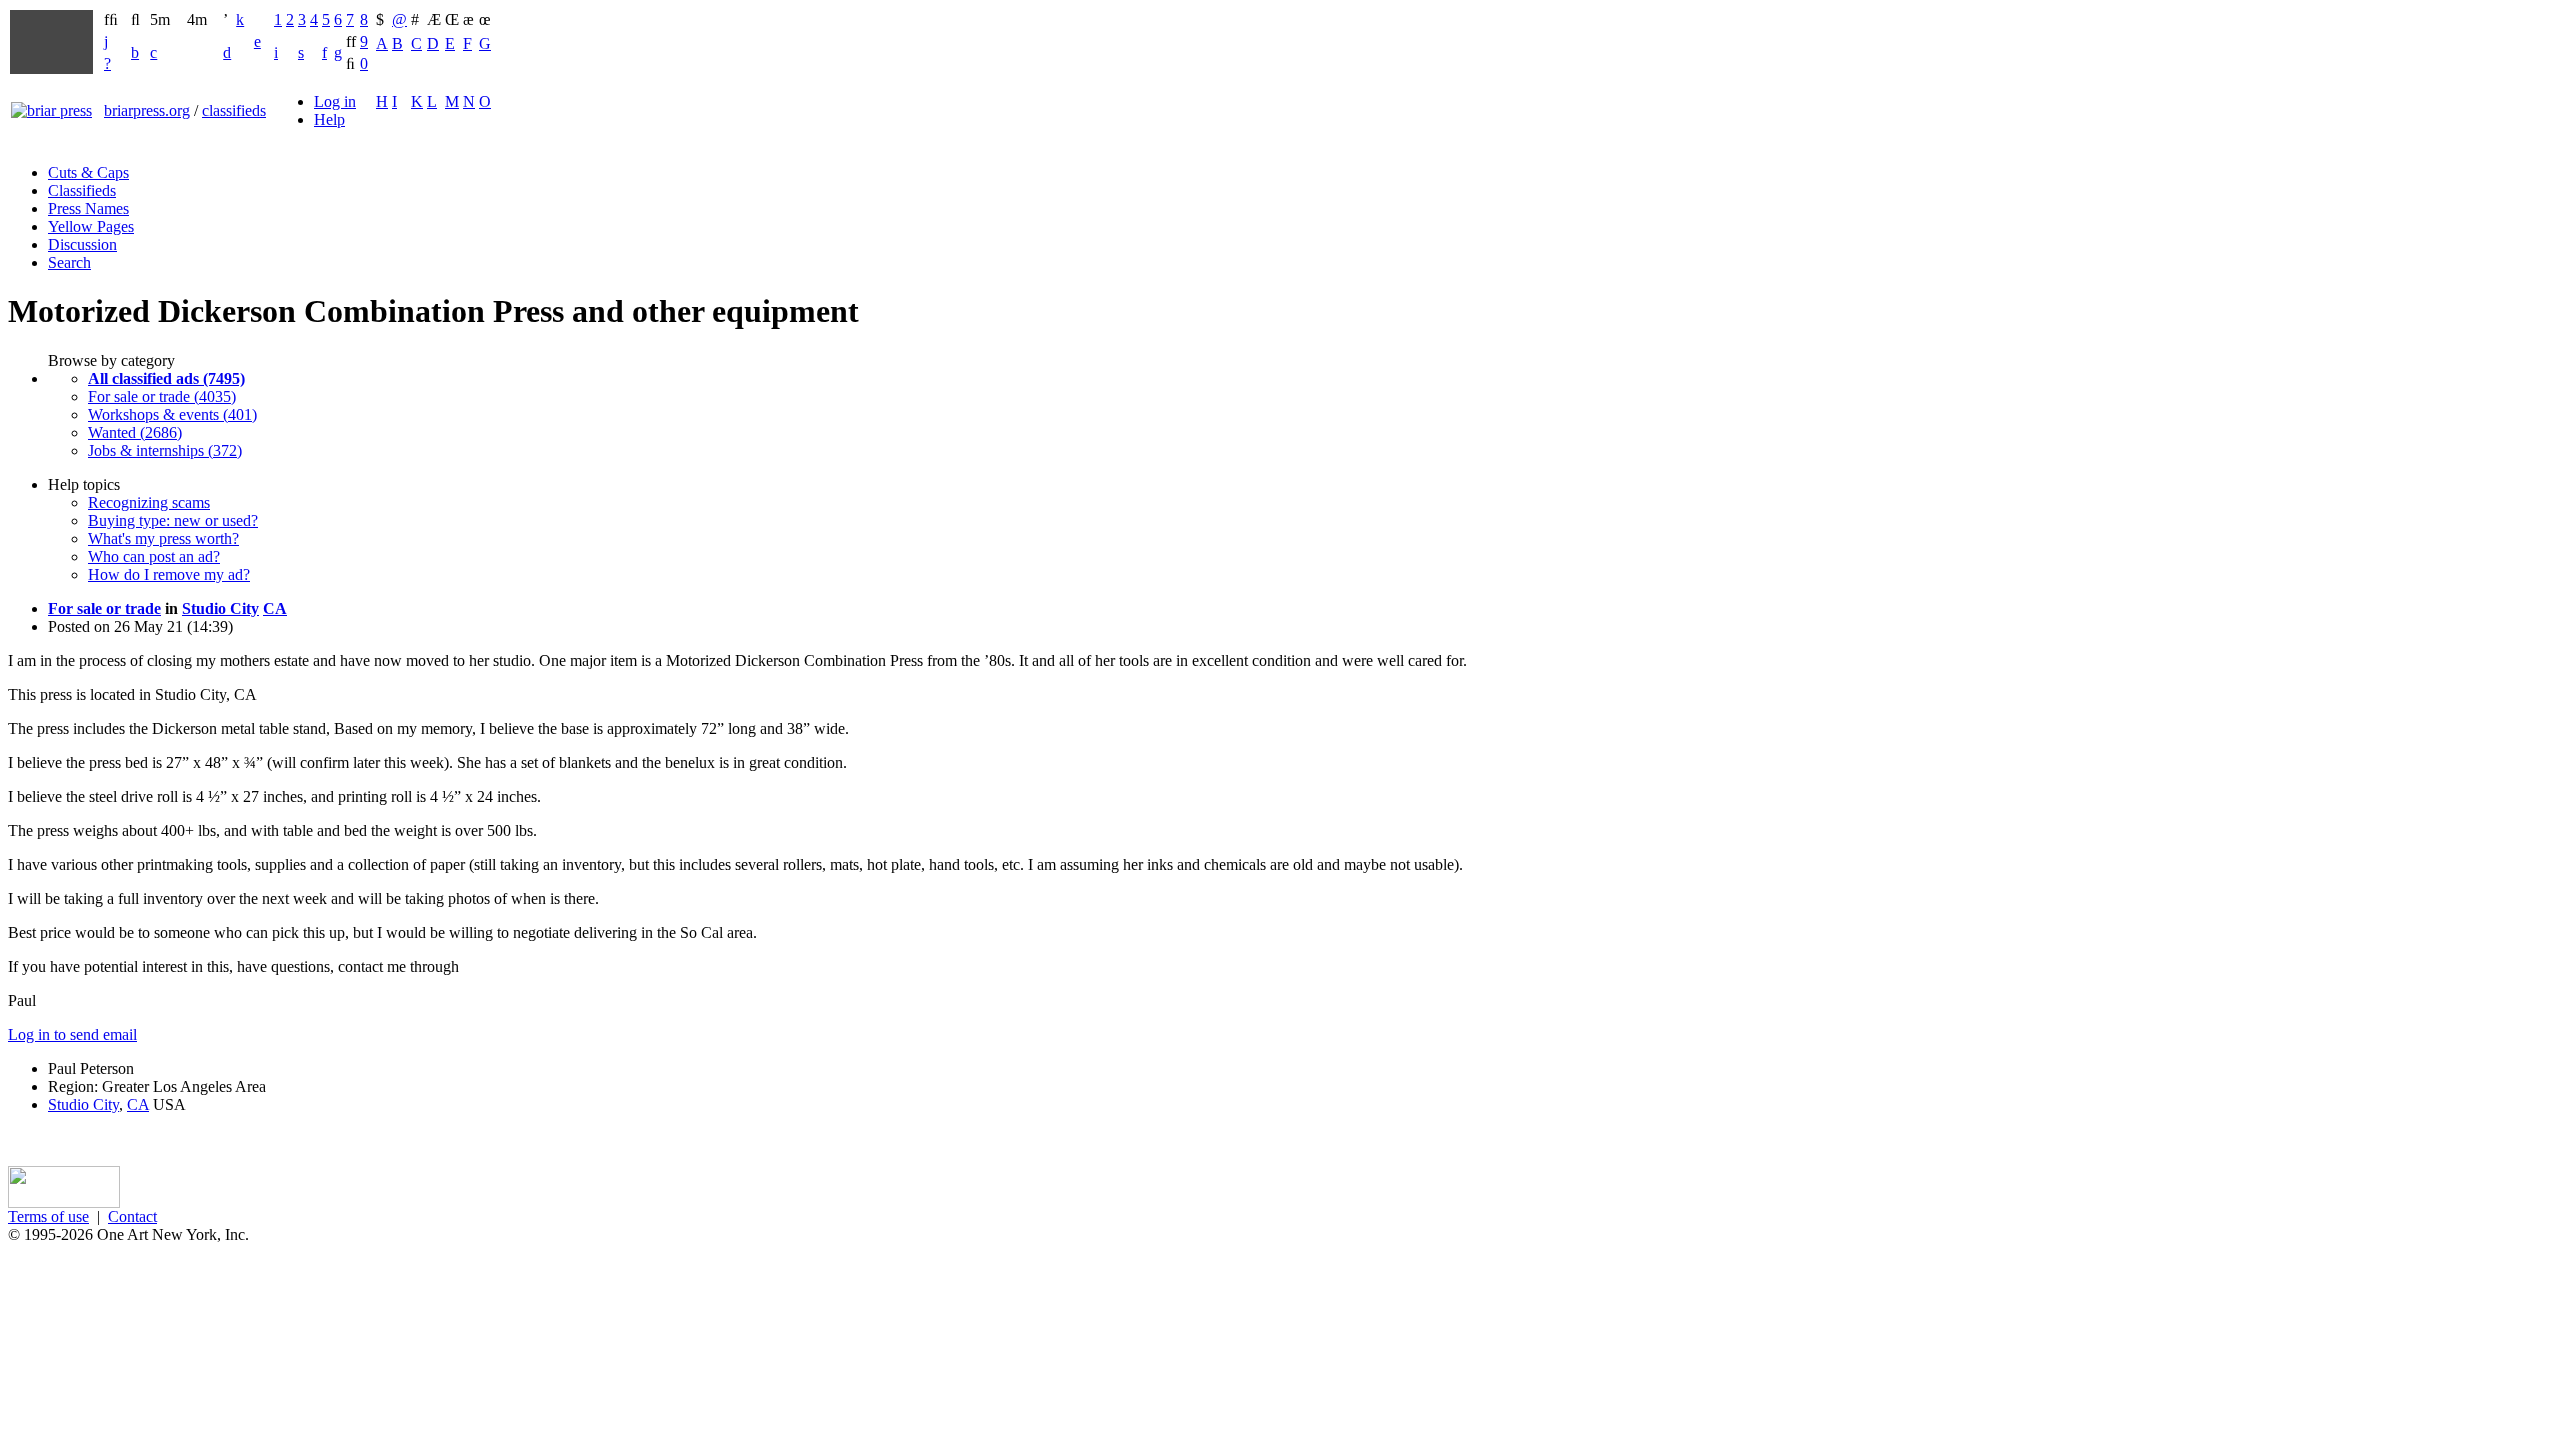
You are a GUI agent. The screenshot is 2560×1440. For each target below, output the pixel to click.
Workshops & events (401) (172, 414)
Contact (132, 1216)
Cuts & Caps (88, 172)
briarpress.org (147, 110)
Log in (335, 101)
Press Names (88, 208)
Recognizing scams (149, 502)
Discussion (82, 244)
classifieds (234, 110)
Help (329, 119)
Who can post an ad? (154, 556)
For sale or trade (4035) (162, 396)
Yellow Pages (91, 226)
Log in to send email (72, 1034)
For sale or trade (104, 608)
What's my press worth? (163, 538)
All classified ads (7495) (166, 378)
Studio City (220, 608)
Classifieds (82, 190)
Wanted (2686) (135, 432)
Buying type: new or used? (173, 520)
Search (69, 262)
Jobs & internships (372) (165, 450)
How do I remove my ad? (169, 574)
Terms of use (48, 1216)
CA (275, 608)
